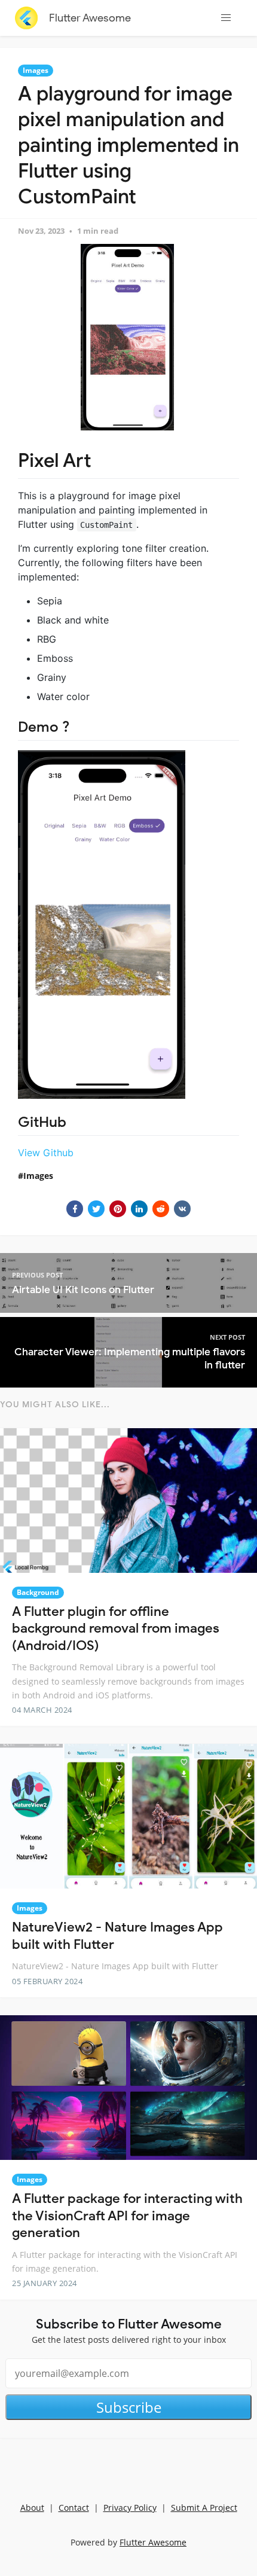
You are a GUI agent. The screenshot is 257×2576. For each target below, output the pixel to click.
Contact (74, 2508)
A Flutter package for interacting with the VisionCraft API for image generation (127, 2216)
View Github (46, 1153)
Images (36, 70)
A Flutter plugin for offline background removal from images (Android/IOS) (116, 1628)
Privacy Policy (130, 2508)
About (32, 2508)
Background (38, 1592)
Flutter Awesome (90, 18)
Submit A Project (204, 2508)
